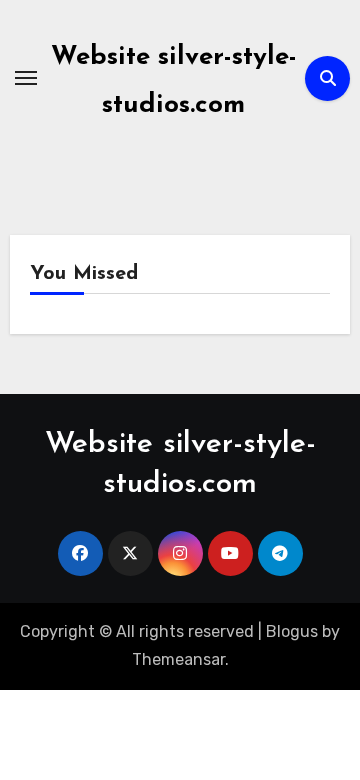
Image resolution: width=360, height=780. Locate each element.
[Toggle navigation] (26, 78)
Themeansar (178, 659)
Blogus (292, 631)
